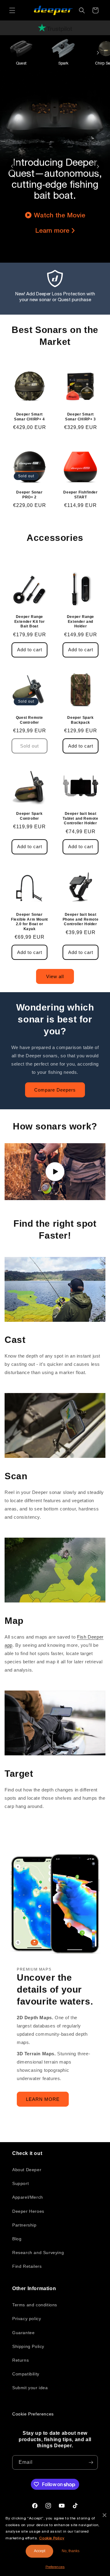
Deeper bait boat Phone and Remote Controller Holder (81, 919)
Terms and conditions (35, 2305)
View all (55, 976)
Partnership (24, 2225)
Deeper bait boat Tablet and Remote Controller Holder (80, 818)
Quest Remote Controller (29, 720)
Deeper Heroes (28, 2211)
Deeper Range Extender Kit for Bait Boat (30, 621)
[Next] (98, 53)
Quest (21, 63)
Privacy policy (27, 2319)
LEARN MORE (43, 2099)
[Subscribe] (91, 2462)
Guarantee (23, 2333)
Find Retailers (27, 2266)
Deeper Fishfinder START (80, 495)
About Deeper (27, 2170)
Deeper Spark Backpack (80, 720)
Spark (63, 63)
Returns (20, 2360)
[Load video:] (55, 1172)
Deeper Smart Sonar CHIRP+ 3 (80, 417)
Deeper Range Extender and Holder (81, 621)
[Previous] (12, 166)
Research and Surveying (38, 2253)
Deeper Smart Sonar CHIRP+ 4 (29, 417)
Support (20, 2183)
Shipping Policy (28, 2346)
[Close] (105, 2515)
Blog (17, 2239)
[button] (12, 10)
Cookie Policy (52, 2538)
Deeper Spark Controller (29, 816)
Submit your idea (30, 2388)
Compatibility (26, 2374)
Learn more (52, 230)
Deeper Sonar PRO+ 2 (29, 495)
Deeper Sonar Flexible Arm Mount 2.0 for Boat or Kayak (29, 922)
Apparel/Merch (28, 2197)
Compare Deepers (55, 1090)
